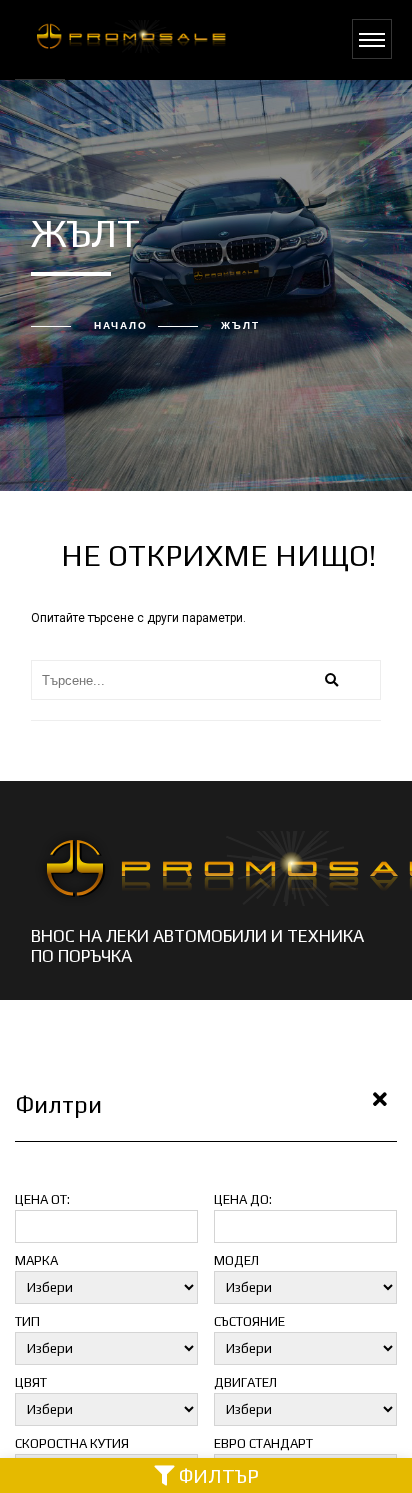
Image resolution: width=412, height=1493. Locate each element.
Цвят (31, 1382)
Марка (36, 1260)
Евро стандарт (263, 1443)
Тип (27, 1321)
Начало (121, 325)
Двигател (245, 1382)
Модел (236, 1260)
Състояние (249, 1321)
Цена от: (42, 1199)
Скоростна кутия (72, 1443)
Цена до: (243, 1199)
